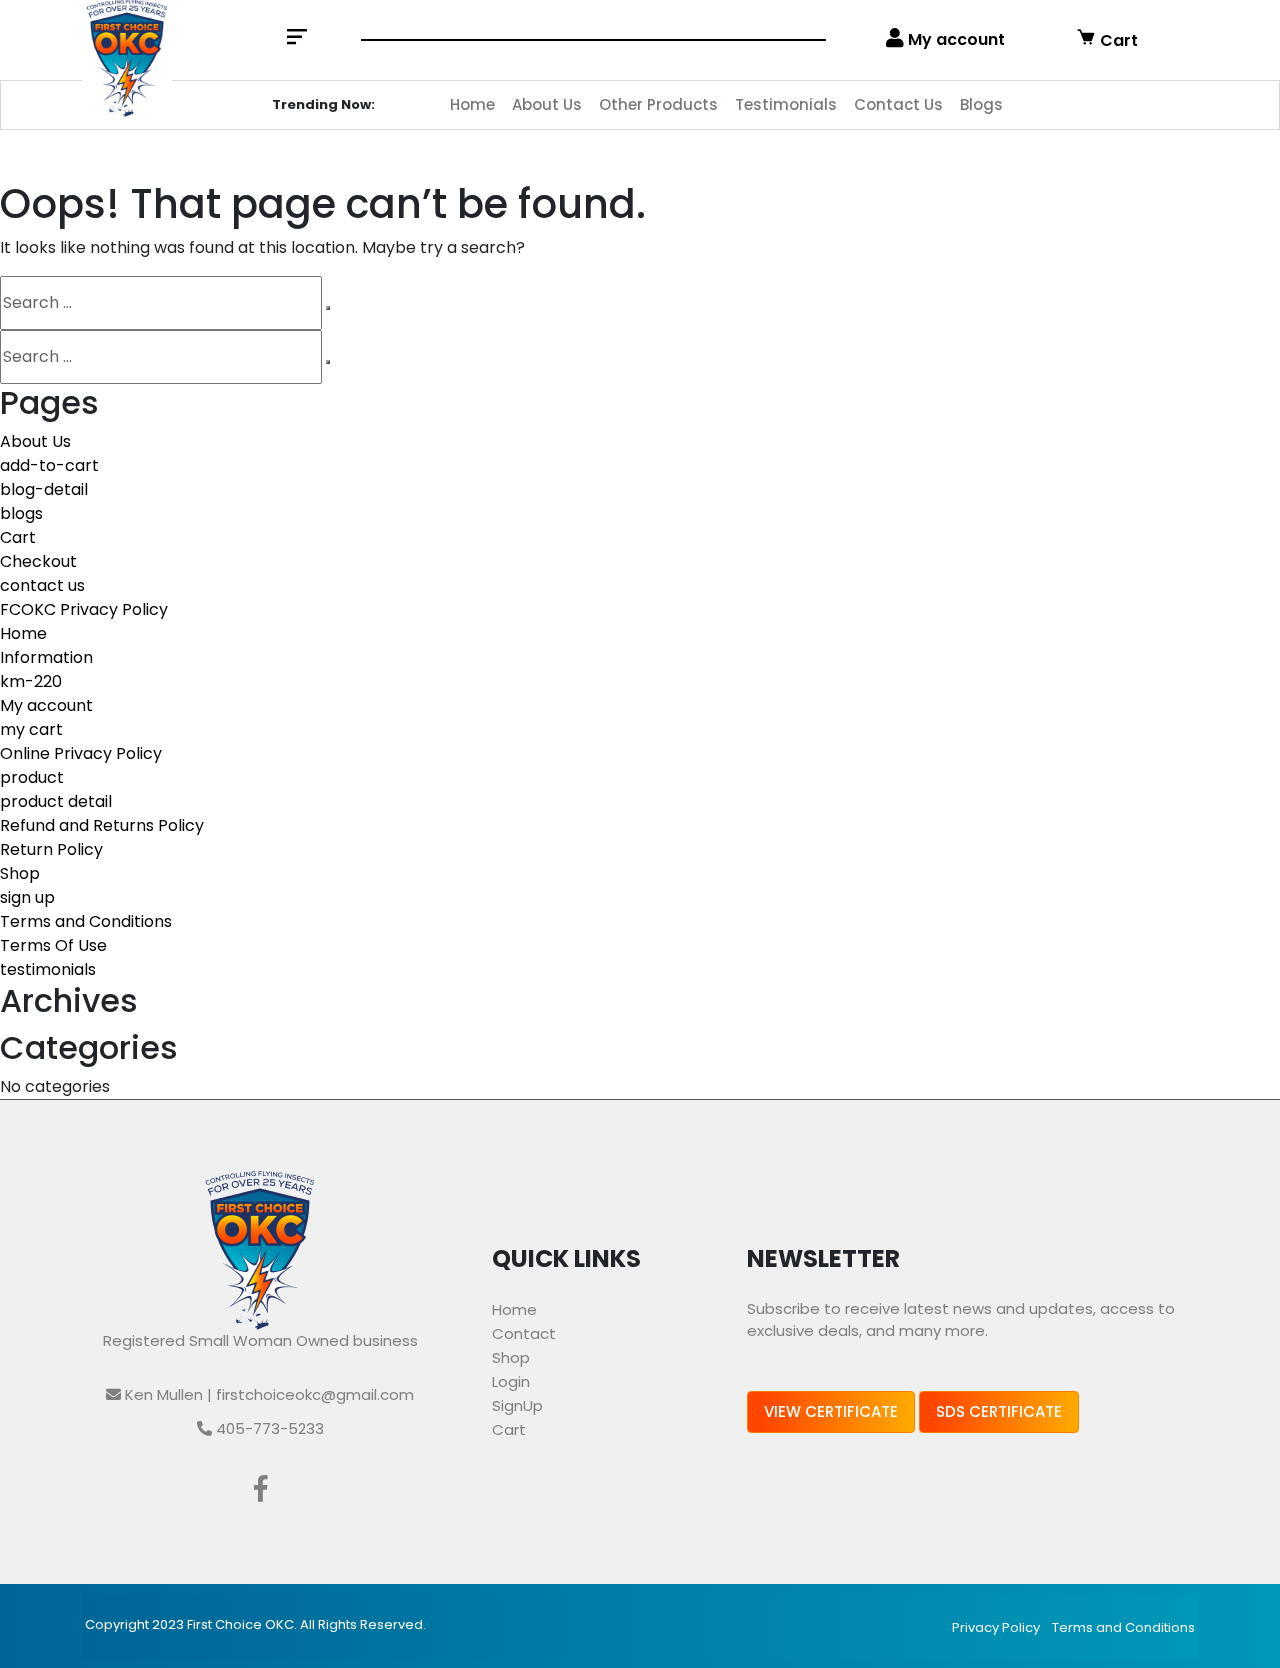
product (32, 777)
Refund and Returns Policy (102, 825)
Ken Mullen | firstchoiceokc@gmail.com (267, 1394)
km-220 (31, 681)
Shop (20, 873)
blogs (21, 513)
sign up (27, 897)
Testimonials (786, 104)
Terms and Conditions (86, 921)
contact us (42, 585)
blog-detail (44, 489)
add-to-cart (49, 465)
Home (472, 104)
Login (511, 1381)
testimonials (48, 969)
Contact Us (898, 104)
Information (46, 657)
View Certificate (831, 1411)
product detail (56, 801)
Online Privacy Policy (81, 753)
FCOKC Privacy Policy (84, 609)
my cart (31, 729)
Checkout (38, 561)
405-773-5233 (268, 1428)
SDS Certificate (999, 1411)
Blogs (981, 104)
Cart (1117, 40)
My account (954, 39)
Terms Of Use (53, 945)
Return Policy (51, 849)
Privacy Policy (996, 1627)
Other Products (658, 104)
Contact (524, 1333)
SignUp (517, 1405)
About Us (547, 104)
